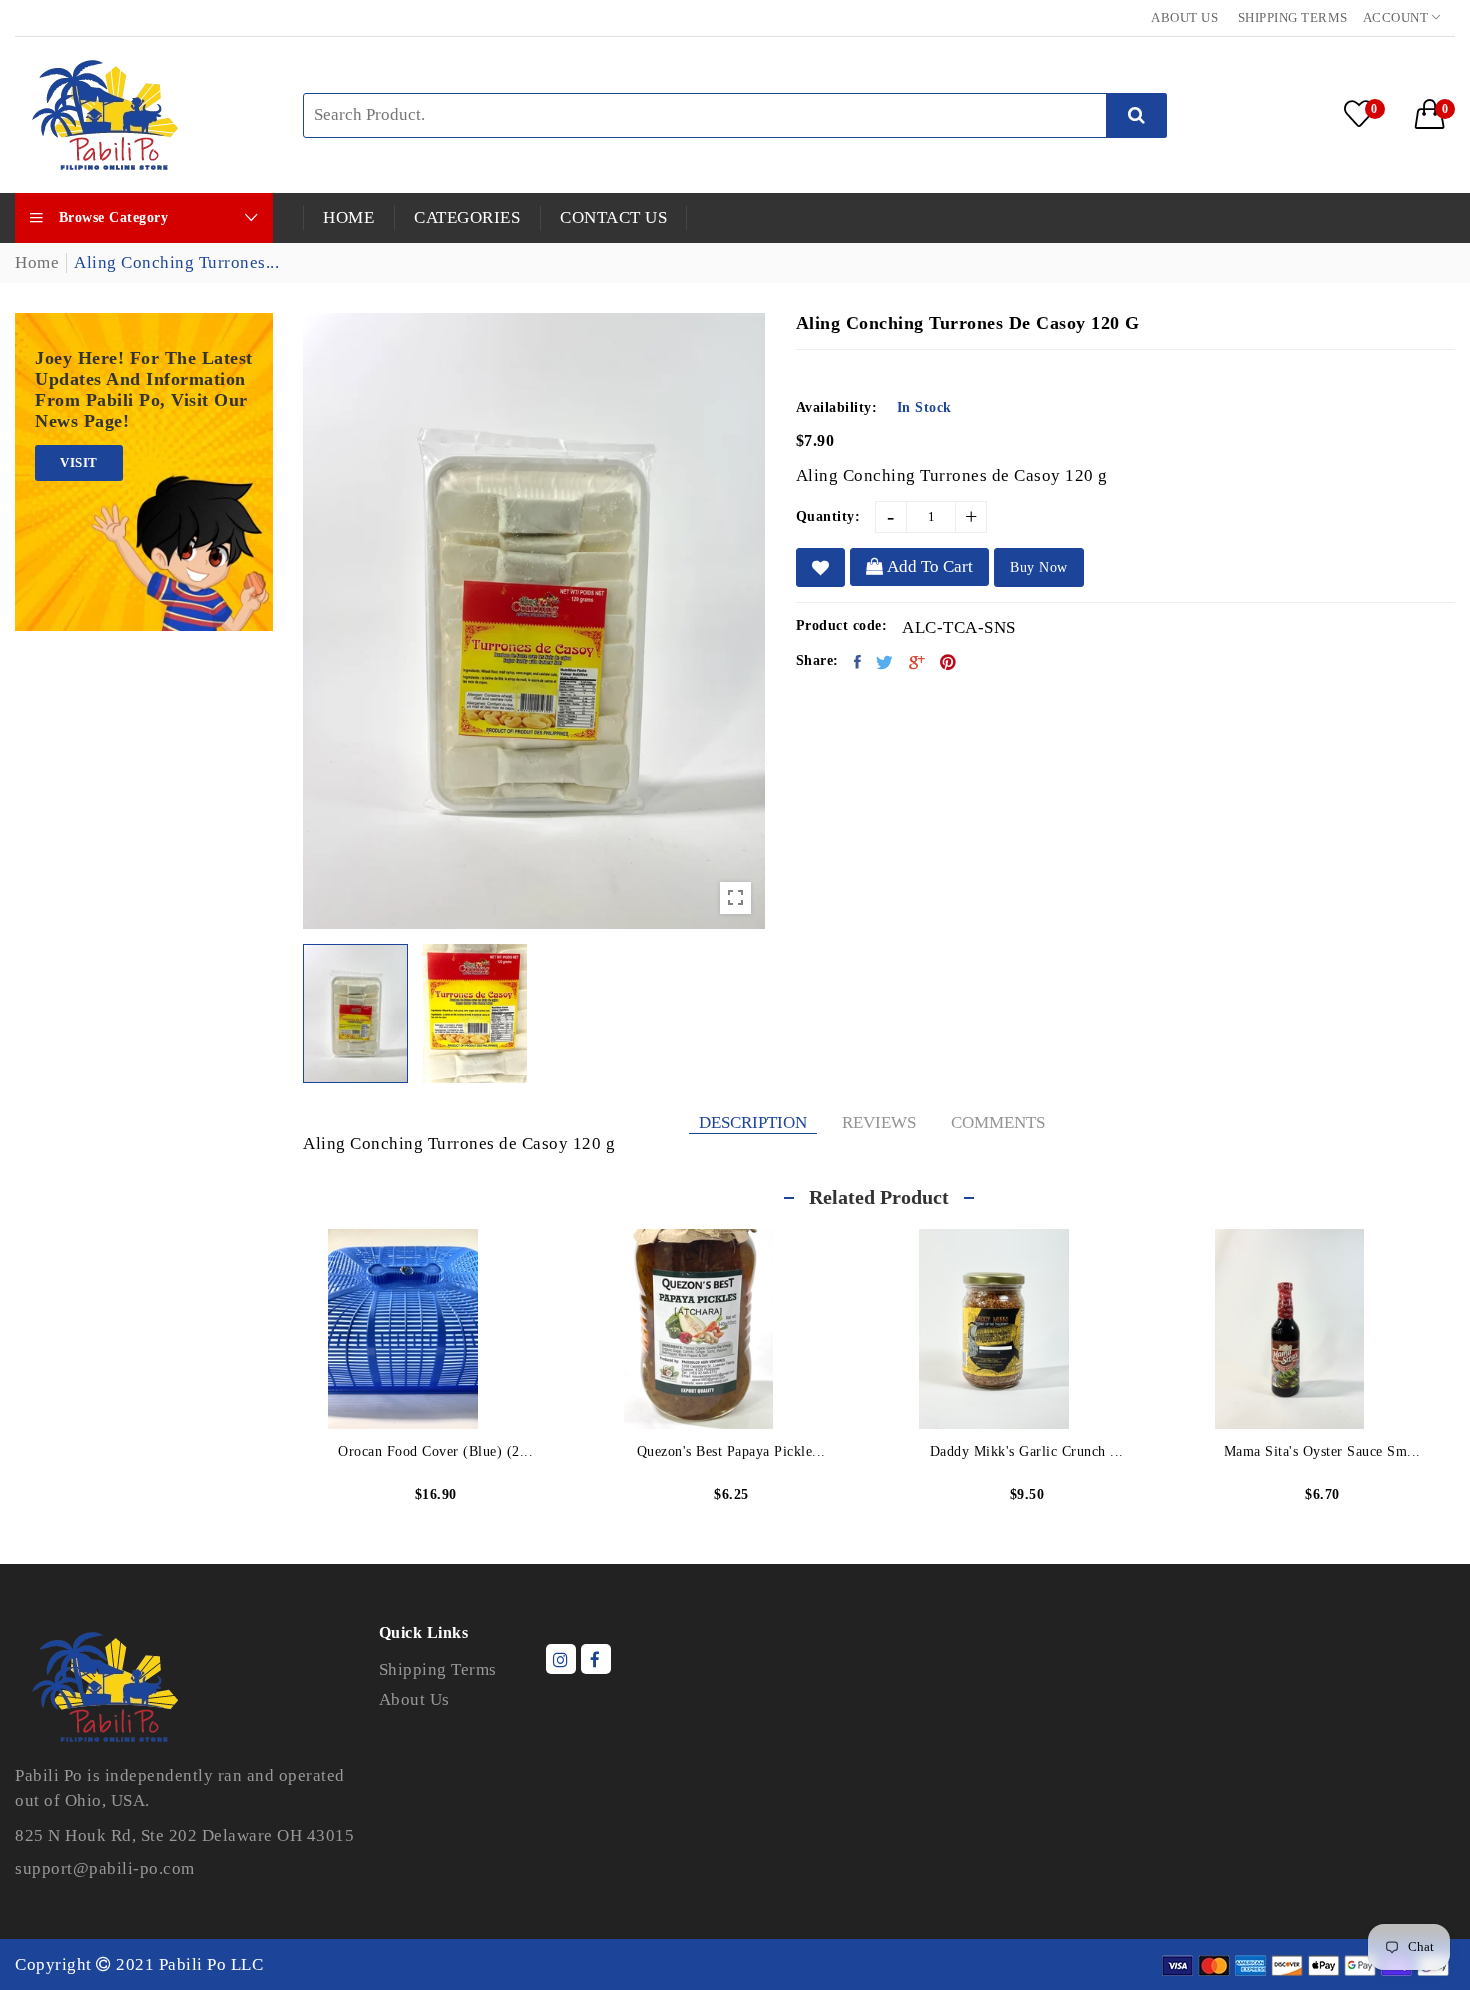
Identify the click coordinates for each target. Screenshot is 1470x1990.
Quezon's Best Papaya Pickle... (731, 1451)
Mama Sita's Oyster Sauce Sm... (1322, 1451)
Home (37, 262)
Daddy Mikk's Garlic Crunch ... (1027, 1451)
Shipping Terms (1293, 17)
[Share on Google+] (917, 662)
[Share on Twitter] (885, 662)
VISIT (79, 462)
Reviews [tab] (879, 1122)
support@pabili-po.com (105, 1868)
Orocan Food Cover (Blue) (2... (435, 1451)
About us (1184, 17)
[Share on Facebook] (858, 662)
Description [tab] (753, 1122)
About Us (414, 1699)
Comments (998, 1122)
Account (1397, 17)
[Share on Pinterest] (948, 662)
